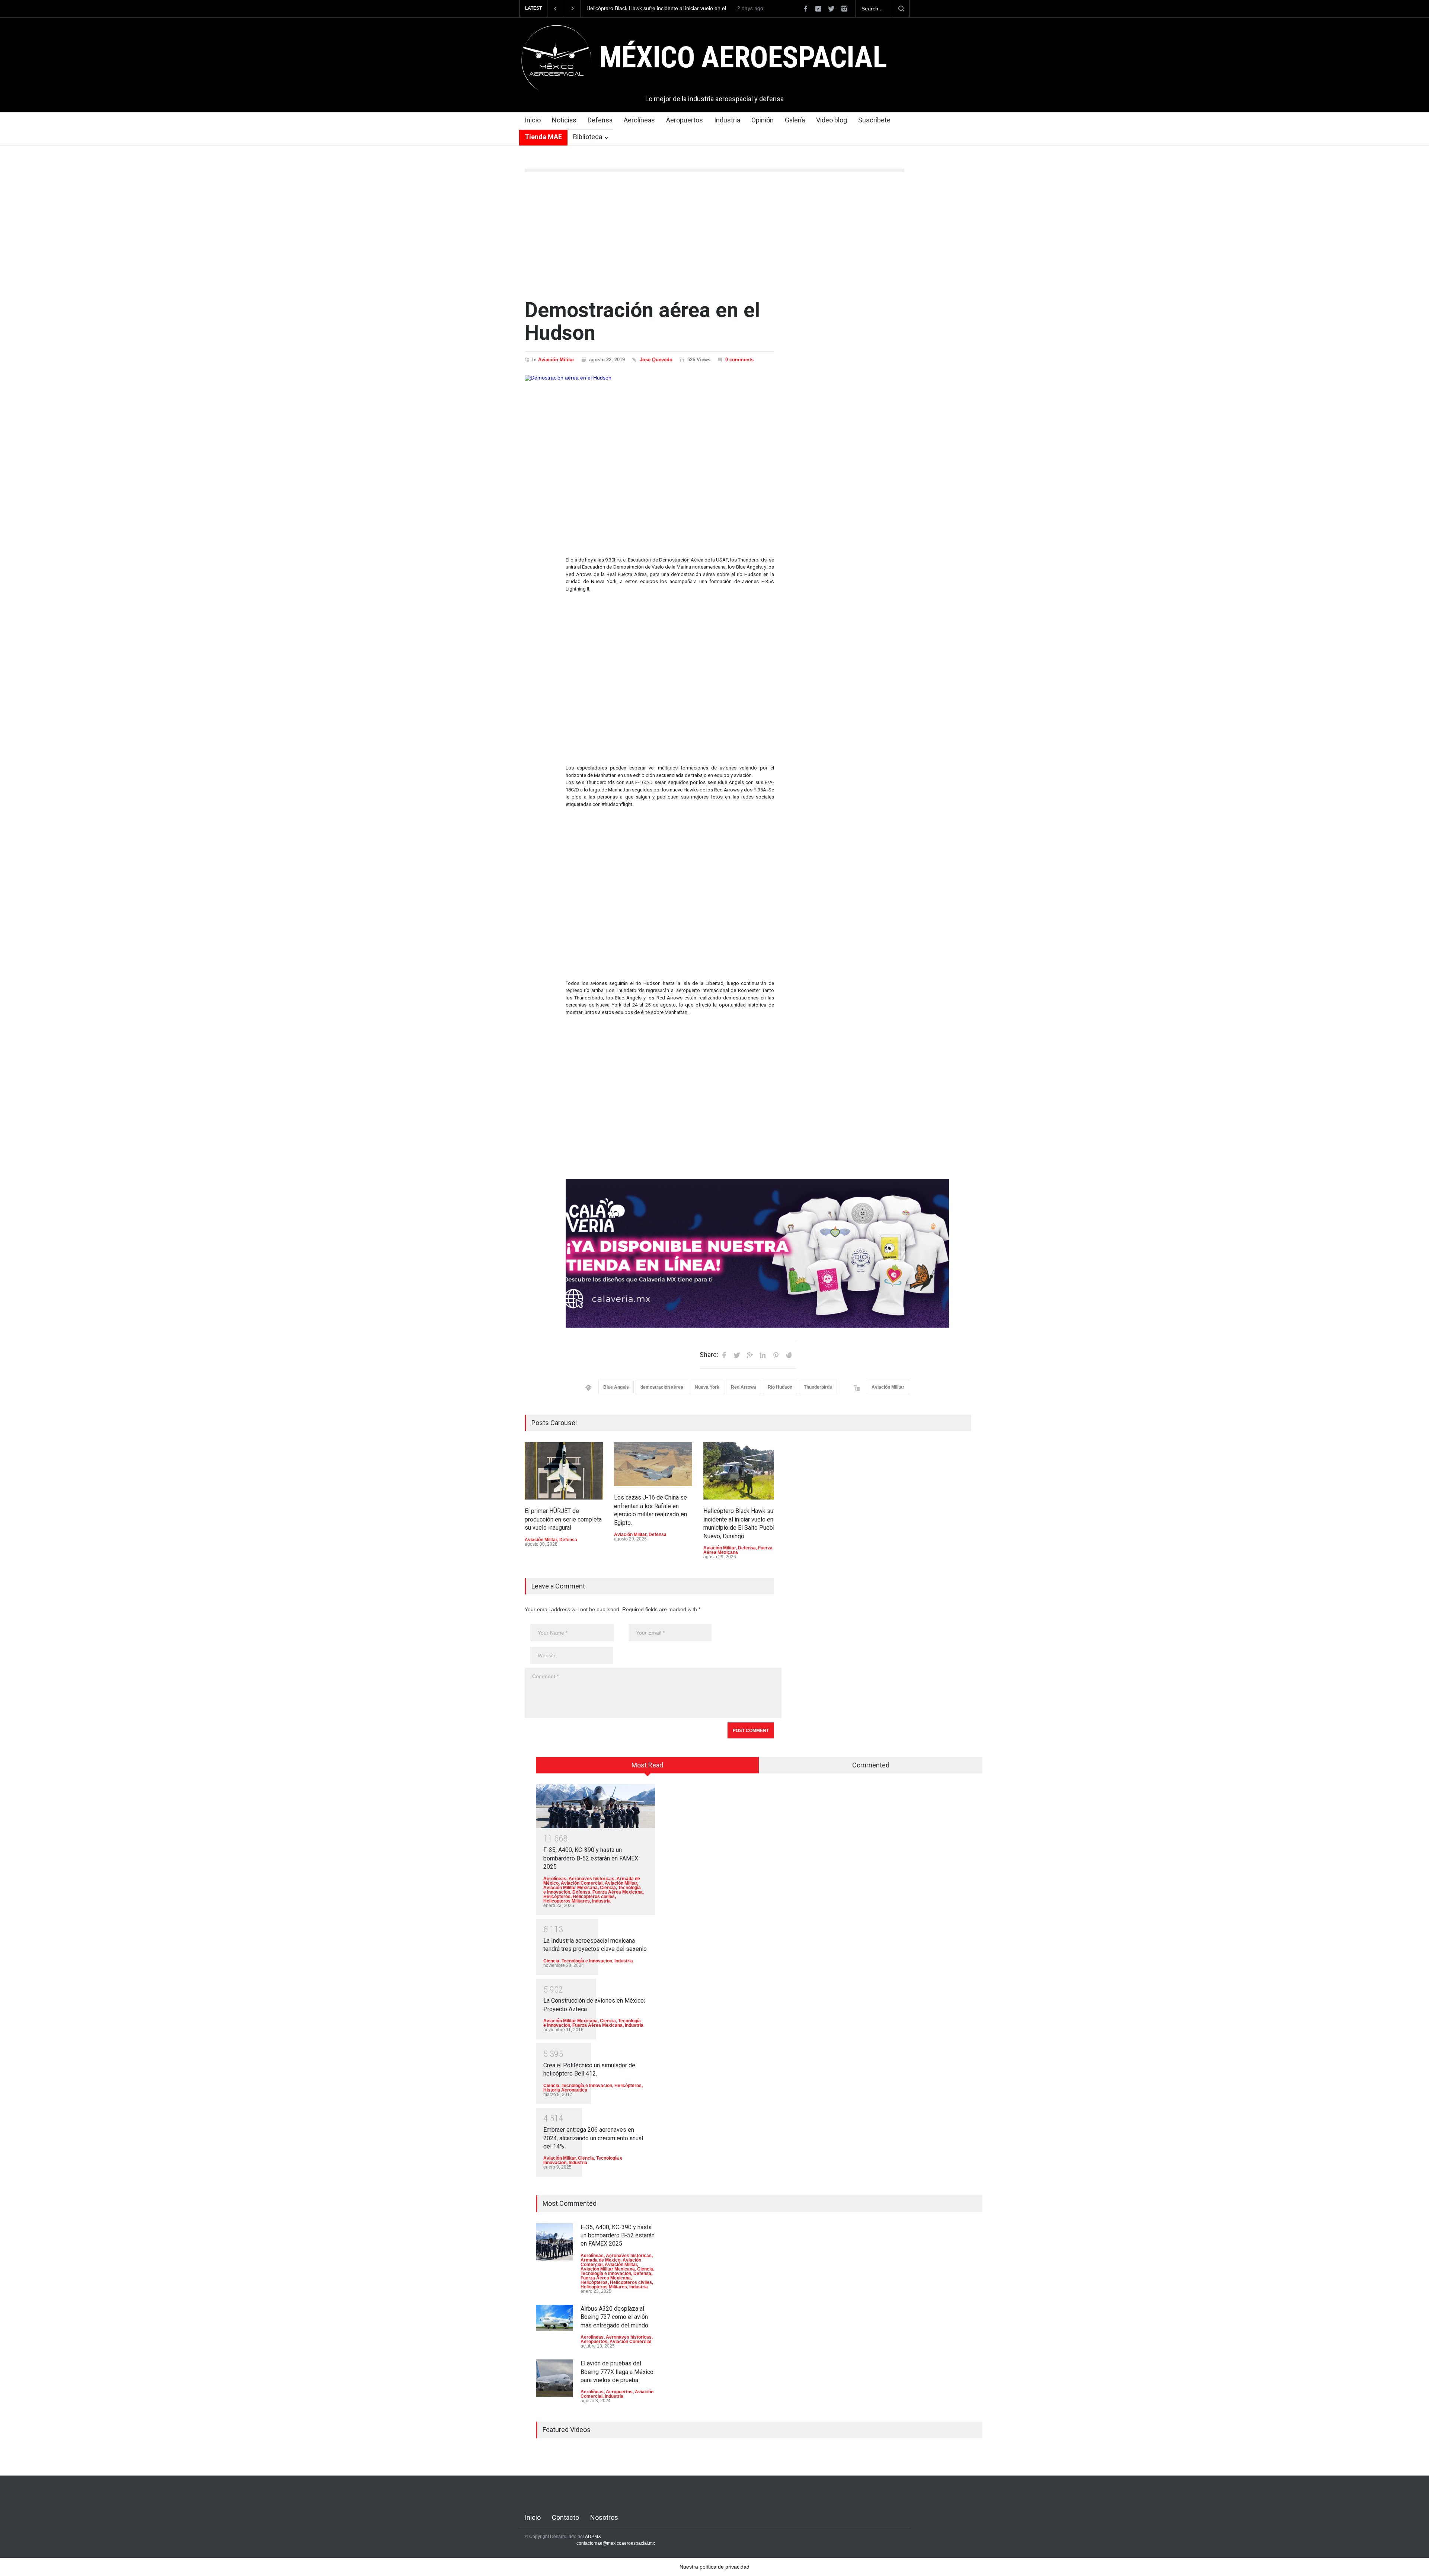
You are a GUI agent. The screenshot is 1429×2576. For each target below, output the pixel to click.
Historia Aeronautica (565, 2090)
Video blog (832, 120)
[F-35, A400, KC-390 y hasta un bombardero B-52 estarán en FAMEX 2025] (595, 1806)
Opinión (763, 120)
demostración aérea (662, 1387)
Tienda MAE (543, 137)
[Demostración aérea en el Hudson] (649, 456)
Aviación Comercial (582, 1883)
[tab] (648, 1768)
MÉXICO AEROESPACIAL (743, 57)
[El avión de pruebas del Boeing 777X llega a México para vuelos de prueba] (554, 2378)
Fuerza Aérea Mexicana (618, 1892)
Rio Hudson (780, 1387)
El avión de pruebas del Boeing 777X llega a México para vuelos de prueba (617, 2372)
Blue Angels (616, 1387)
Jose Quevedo (656, 360)
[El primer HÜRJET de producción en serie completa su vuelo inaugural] (564, 1471)
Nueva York (707, 1387)
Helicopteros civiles (594, 1897)
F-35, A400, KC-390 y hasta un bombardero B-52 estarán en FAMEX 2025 (591, 1858)
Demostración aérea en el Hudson (642, 321)
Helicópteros (557, 1897)
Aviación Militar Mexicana (570, 1888)
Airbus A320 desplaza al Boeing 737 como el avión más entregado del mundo (614, 2317)
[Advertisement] (714, 236)
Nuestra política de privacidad (714, 2567)
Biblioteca (588, 137)
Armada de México (600, 2260)
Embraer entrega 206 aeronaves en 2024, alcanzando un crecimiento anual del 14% (593, 2138)
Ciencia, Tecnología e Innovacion (578, 1961)
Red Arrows (744, 1387)
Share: (709, 1355)
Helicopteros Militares (567, 1901)
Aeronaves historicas (592, 1879)
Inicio (533, 120)
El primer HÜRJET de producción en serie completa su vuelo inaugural (658, 9)
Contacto (565, 2517)
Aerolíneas (639, 120)
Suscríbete (874, 120)
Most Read (647, 1765)
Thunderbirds (818, 1387)
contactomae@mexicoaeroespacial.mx (616, 2543)
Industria (727, 120)
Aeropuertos (685, 120)
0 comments (739, 360)
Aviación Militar (556, 360)
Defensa (600, 120)
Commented (871, 1765)
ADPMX (593, 2537)
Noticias (564, 120)
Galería (795, 120)
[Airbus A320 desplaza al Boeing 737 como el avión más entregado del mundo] (554, 2318)
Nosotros (604, 2517)
